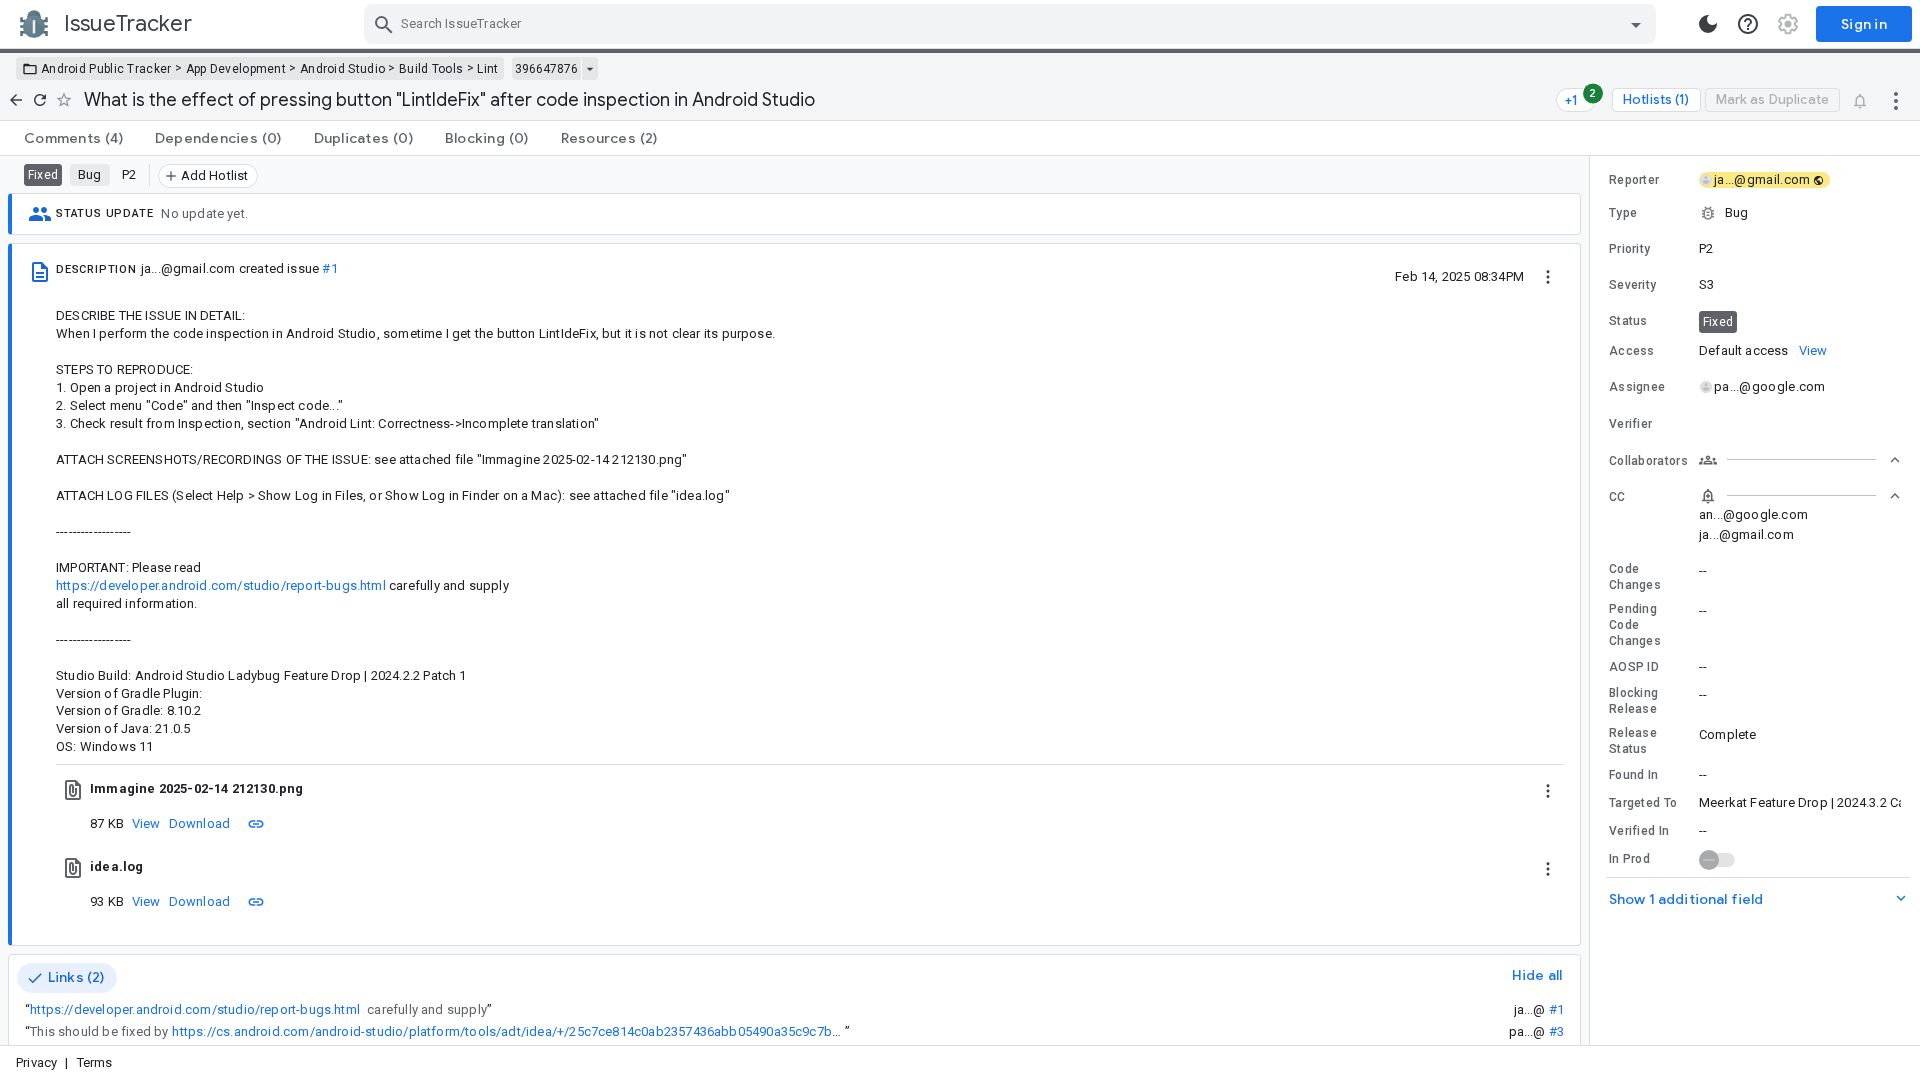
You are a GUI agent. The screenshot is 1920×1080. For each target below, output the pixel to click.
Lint (487, 69)
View (146, 823)
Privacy (36, 1062)
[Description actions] (1548, 276)
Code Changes (1635, 577)
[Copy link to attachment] (256, 823)
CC (1617, 497)
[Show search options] (1636, 24)
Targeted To (1643, 803)
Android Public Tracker (106, 69)
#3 (1556, 1031)
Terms (95, 1062)
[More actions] (1896, 100)
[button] (1755, 213)
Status (1628, 321)
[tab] (73, 138)
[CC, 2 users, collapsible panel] (1800, 496)
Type (1623, 213)
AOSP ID (1634, 667)
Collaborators (1648, 461)
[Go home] (16, 100)
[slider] (1593, 600)
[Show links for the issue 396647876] (589, 69)
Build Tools (431, 69)
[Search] (384, 24)
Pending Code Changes (1635, 625)
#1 (329, 268)
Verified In (1639, 831)
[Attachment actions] (1548, 789)
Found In (1633, 775)
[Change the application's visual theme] (1708, 24)
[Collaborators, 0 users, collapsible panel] (1800, 460)
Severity (1632, 285)
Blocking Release (1633, 701)
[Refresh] (40, 100)
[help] (1748, 24)
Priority (1629, 249)
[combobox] (1012, 24)
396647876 (546, 69)
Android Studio (342, 69)
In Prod (1629, 859)
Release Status (1633, 741)
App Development (236, 69)
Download (200, 823)
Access (1632, 351)
